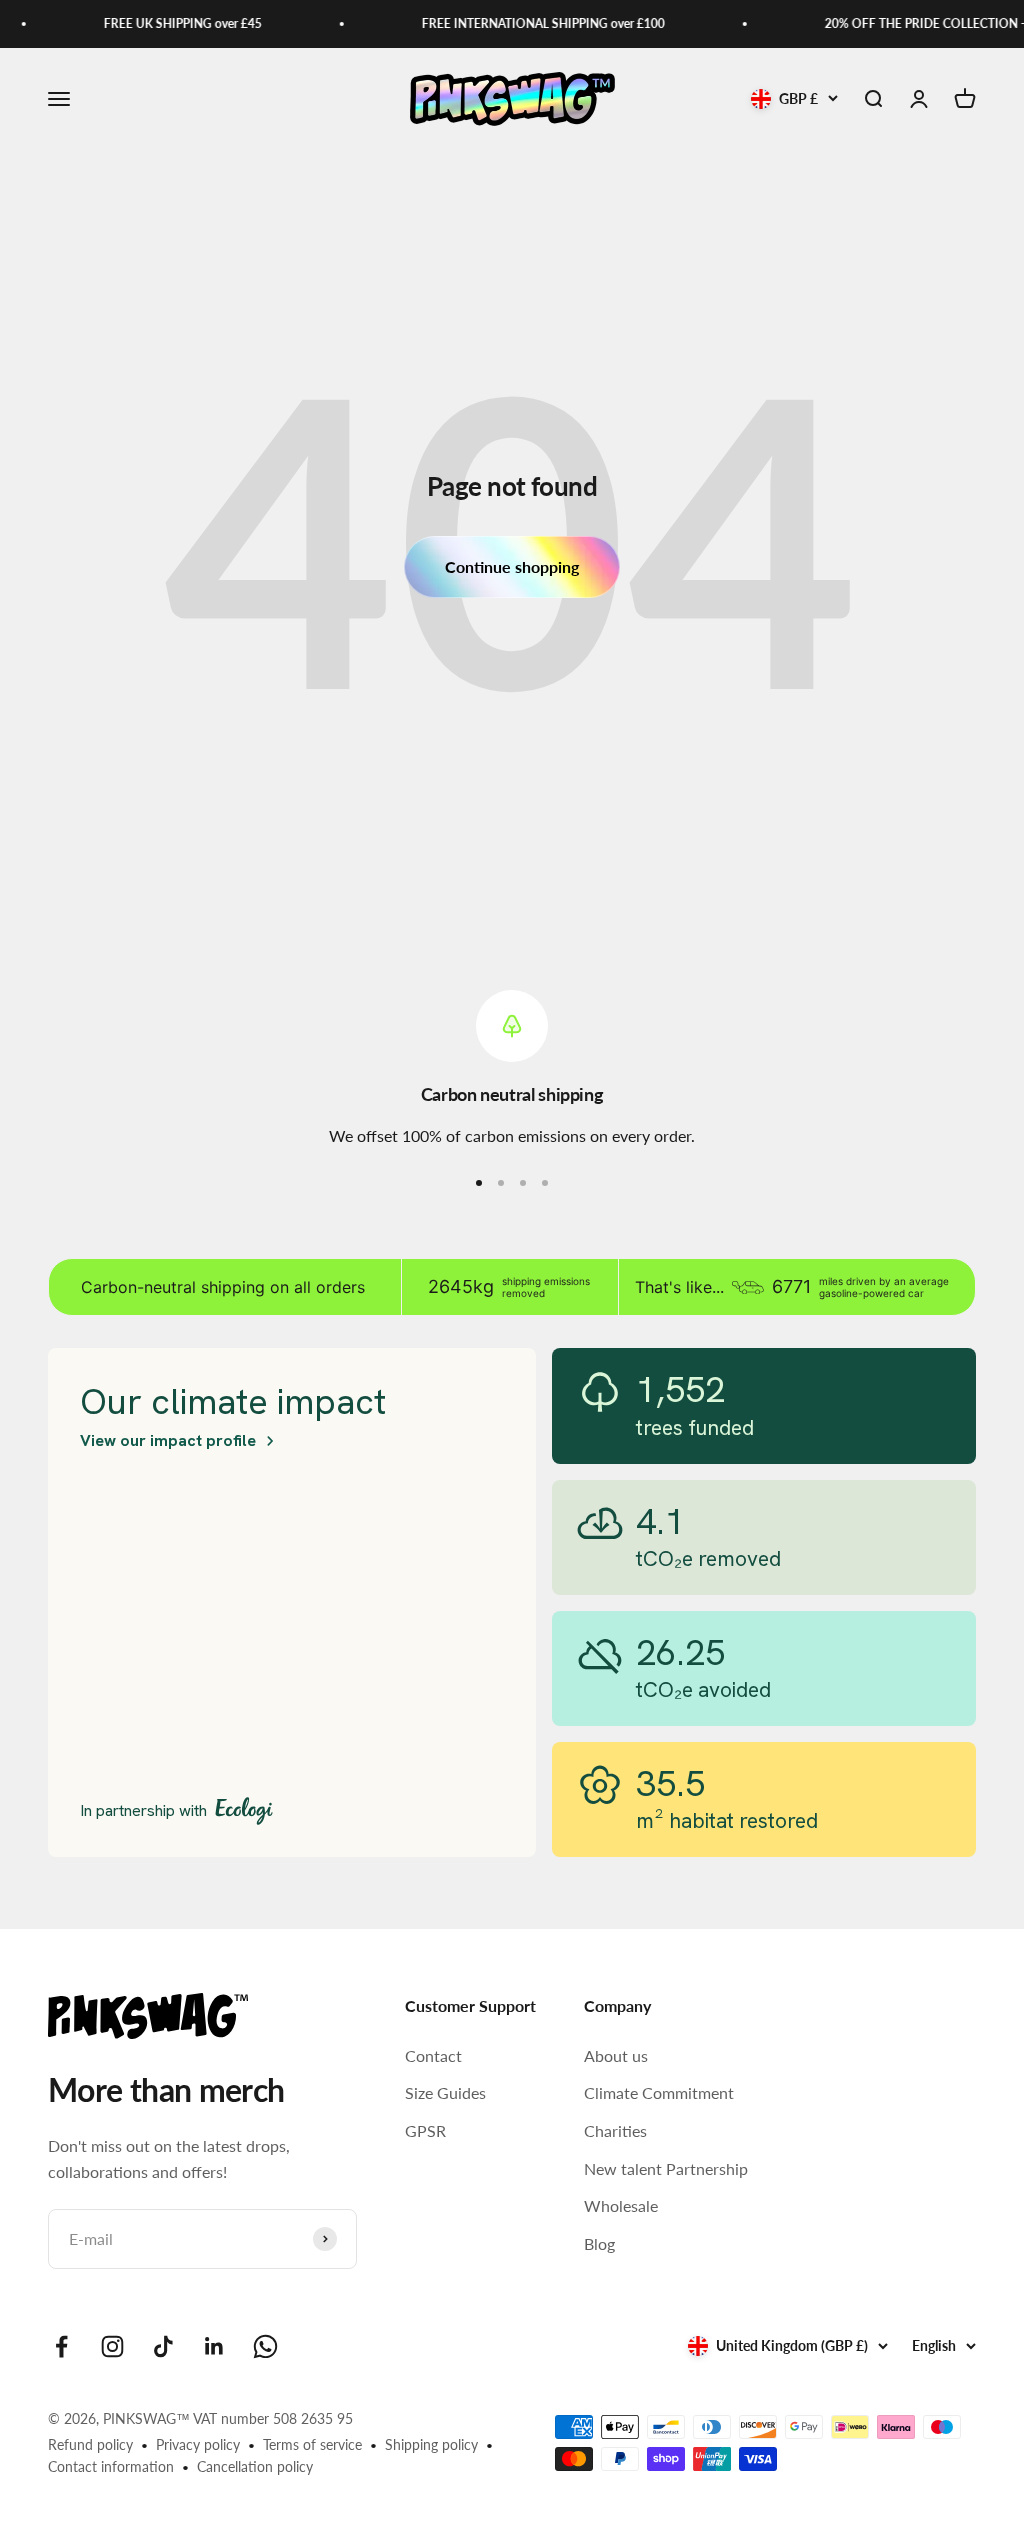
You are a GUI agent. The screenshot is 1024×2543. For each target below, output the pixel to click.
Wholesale (621, 2205)
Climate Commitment (659, 2092)
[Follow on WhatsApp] (265, 2346)
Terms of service (312, 2444)
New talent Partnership (666, 2168)
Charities (615, 2130)
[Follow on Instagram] (112, 2346)
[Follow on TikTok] (163, 2346)
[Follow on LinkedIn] (214, 2346)
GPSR (425, 2130)
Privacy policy (198, 2444)
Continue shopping (512, 566)
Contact (433, 2055)
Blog (599, 2243)
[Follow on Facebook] (61, 2346)
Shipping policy (431, 2444)
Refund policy (90, 2444)
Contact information (111, 2466)
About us (616, 2055)
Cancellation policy (255, 2466)
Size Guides (445, 2092)
